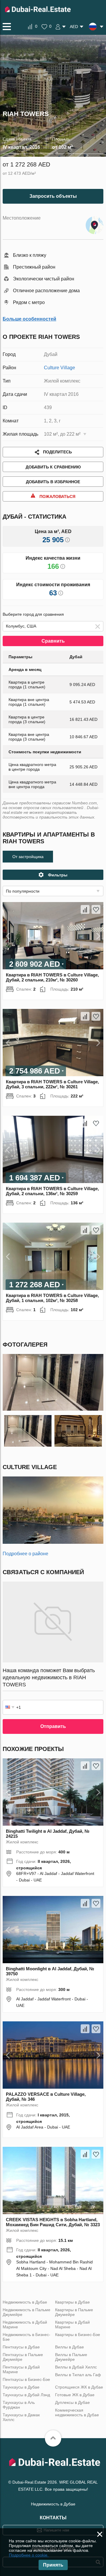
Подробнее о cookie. (29, 2555)
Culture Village (59, 368)
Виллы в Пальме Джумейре (71, 2357)
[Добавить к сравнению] (85, 909)
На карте (95, 224)
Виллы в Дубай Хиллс (76, 2367)
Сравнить (53, 641)
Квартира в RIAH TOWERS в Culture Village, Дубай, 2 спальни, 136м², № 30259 (52, 1191)
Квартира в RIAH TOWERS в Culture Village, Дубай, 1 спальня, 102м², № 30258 (52, 1298)
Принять (53, 2565)
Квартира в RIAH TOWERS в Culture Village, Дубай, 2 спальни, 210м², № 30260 (52, 977)
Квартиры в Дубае (72, 2302)
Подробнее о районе (25, 1554)
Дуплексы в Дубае (72, 2402)
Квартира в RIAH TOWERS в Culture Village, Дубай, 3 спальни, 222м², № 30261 (52, 1084)
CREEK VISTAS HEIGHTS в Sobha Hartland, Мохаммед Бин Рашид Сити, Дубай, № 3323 (53, 2222)
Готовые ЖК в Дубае (75, 2395)
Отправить (53, 1726)
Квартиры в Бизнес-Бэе (78, 2335)
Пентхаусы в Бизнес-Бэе (26, 2379)
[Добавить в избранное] (96, 909)
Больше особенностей (29, 319)
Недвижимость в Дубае (25, 2302)
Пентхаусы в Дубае (21, 2347)
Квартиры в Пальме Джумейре (74, 2312)
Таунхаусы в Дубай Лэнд (26, 2395)
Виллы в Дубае (69, 2347)
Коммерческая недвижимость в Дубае (77, 2412)
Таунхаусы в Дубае (21, 2387)
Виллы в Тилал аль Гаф (78, 2375)
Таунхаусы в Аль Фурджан (19, 2405)
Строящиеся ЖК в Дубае (79, 2387)
